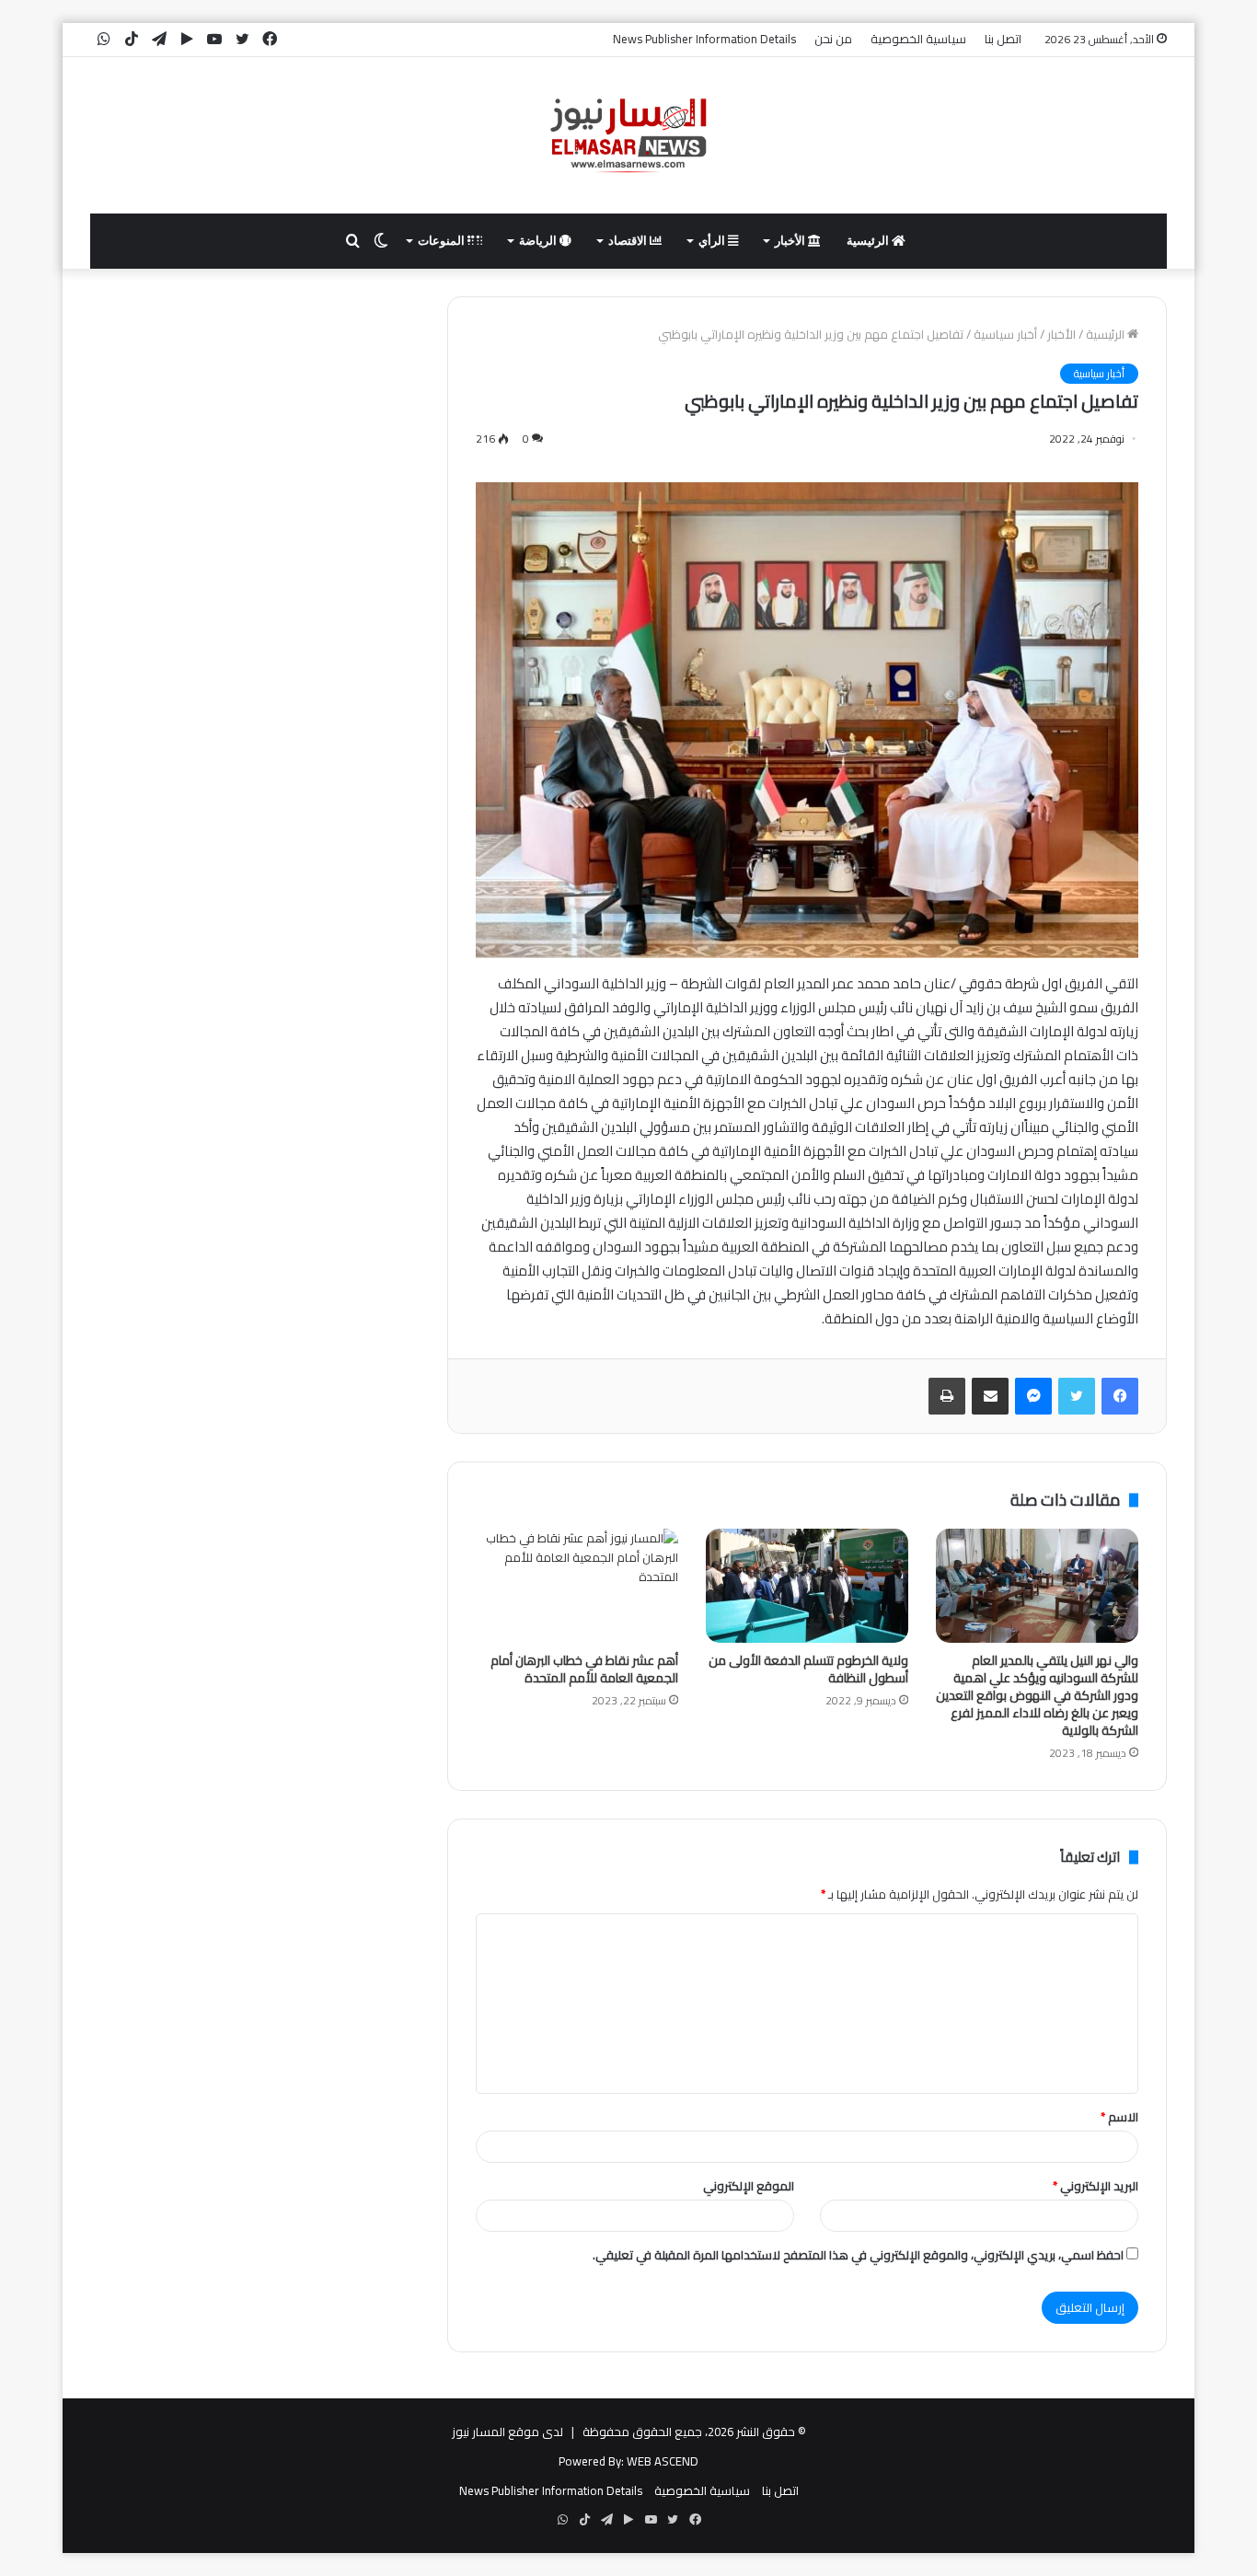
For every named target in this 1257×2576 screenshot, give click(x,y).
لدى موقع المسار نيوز (507, 2432)
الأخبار (791, 241)
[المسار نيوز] (628, 135)
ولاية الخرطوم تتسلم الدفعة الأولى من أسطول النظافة (808, 1669)
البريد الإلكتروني (1096, 2186)
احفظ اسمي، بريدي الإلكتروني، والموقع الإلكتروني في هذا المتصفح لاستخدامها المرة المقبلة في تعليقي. (858, 2255)
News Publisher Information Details (704, 39)
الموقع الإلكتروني (749, 2186)
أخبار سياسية (1005, 334)
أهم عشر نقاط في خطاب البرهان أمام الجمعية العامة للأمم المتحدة (584, 1669)
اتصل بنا (1003, 39)
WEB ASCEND (663, 2461)
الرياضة (539, 241)
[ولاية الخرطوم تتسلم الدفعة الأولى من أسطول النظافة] (807, 1586)
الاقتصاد (629, 241)
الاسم (1119, 2117)
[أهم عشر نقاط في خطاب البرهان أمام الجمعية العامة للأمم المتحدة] (577, 1586)
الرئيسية (869, 241)
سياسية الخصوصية (918, 39)
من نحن (833, 39)
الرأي (713, 241)
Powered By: (591, 2461)
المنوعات (443, 241)
